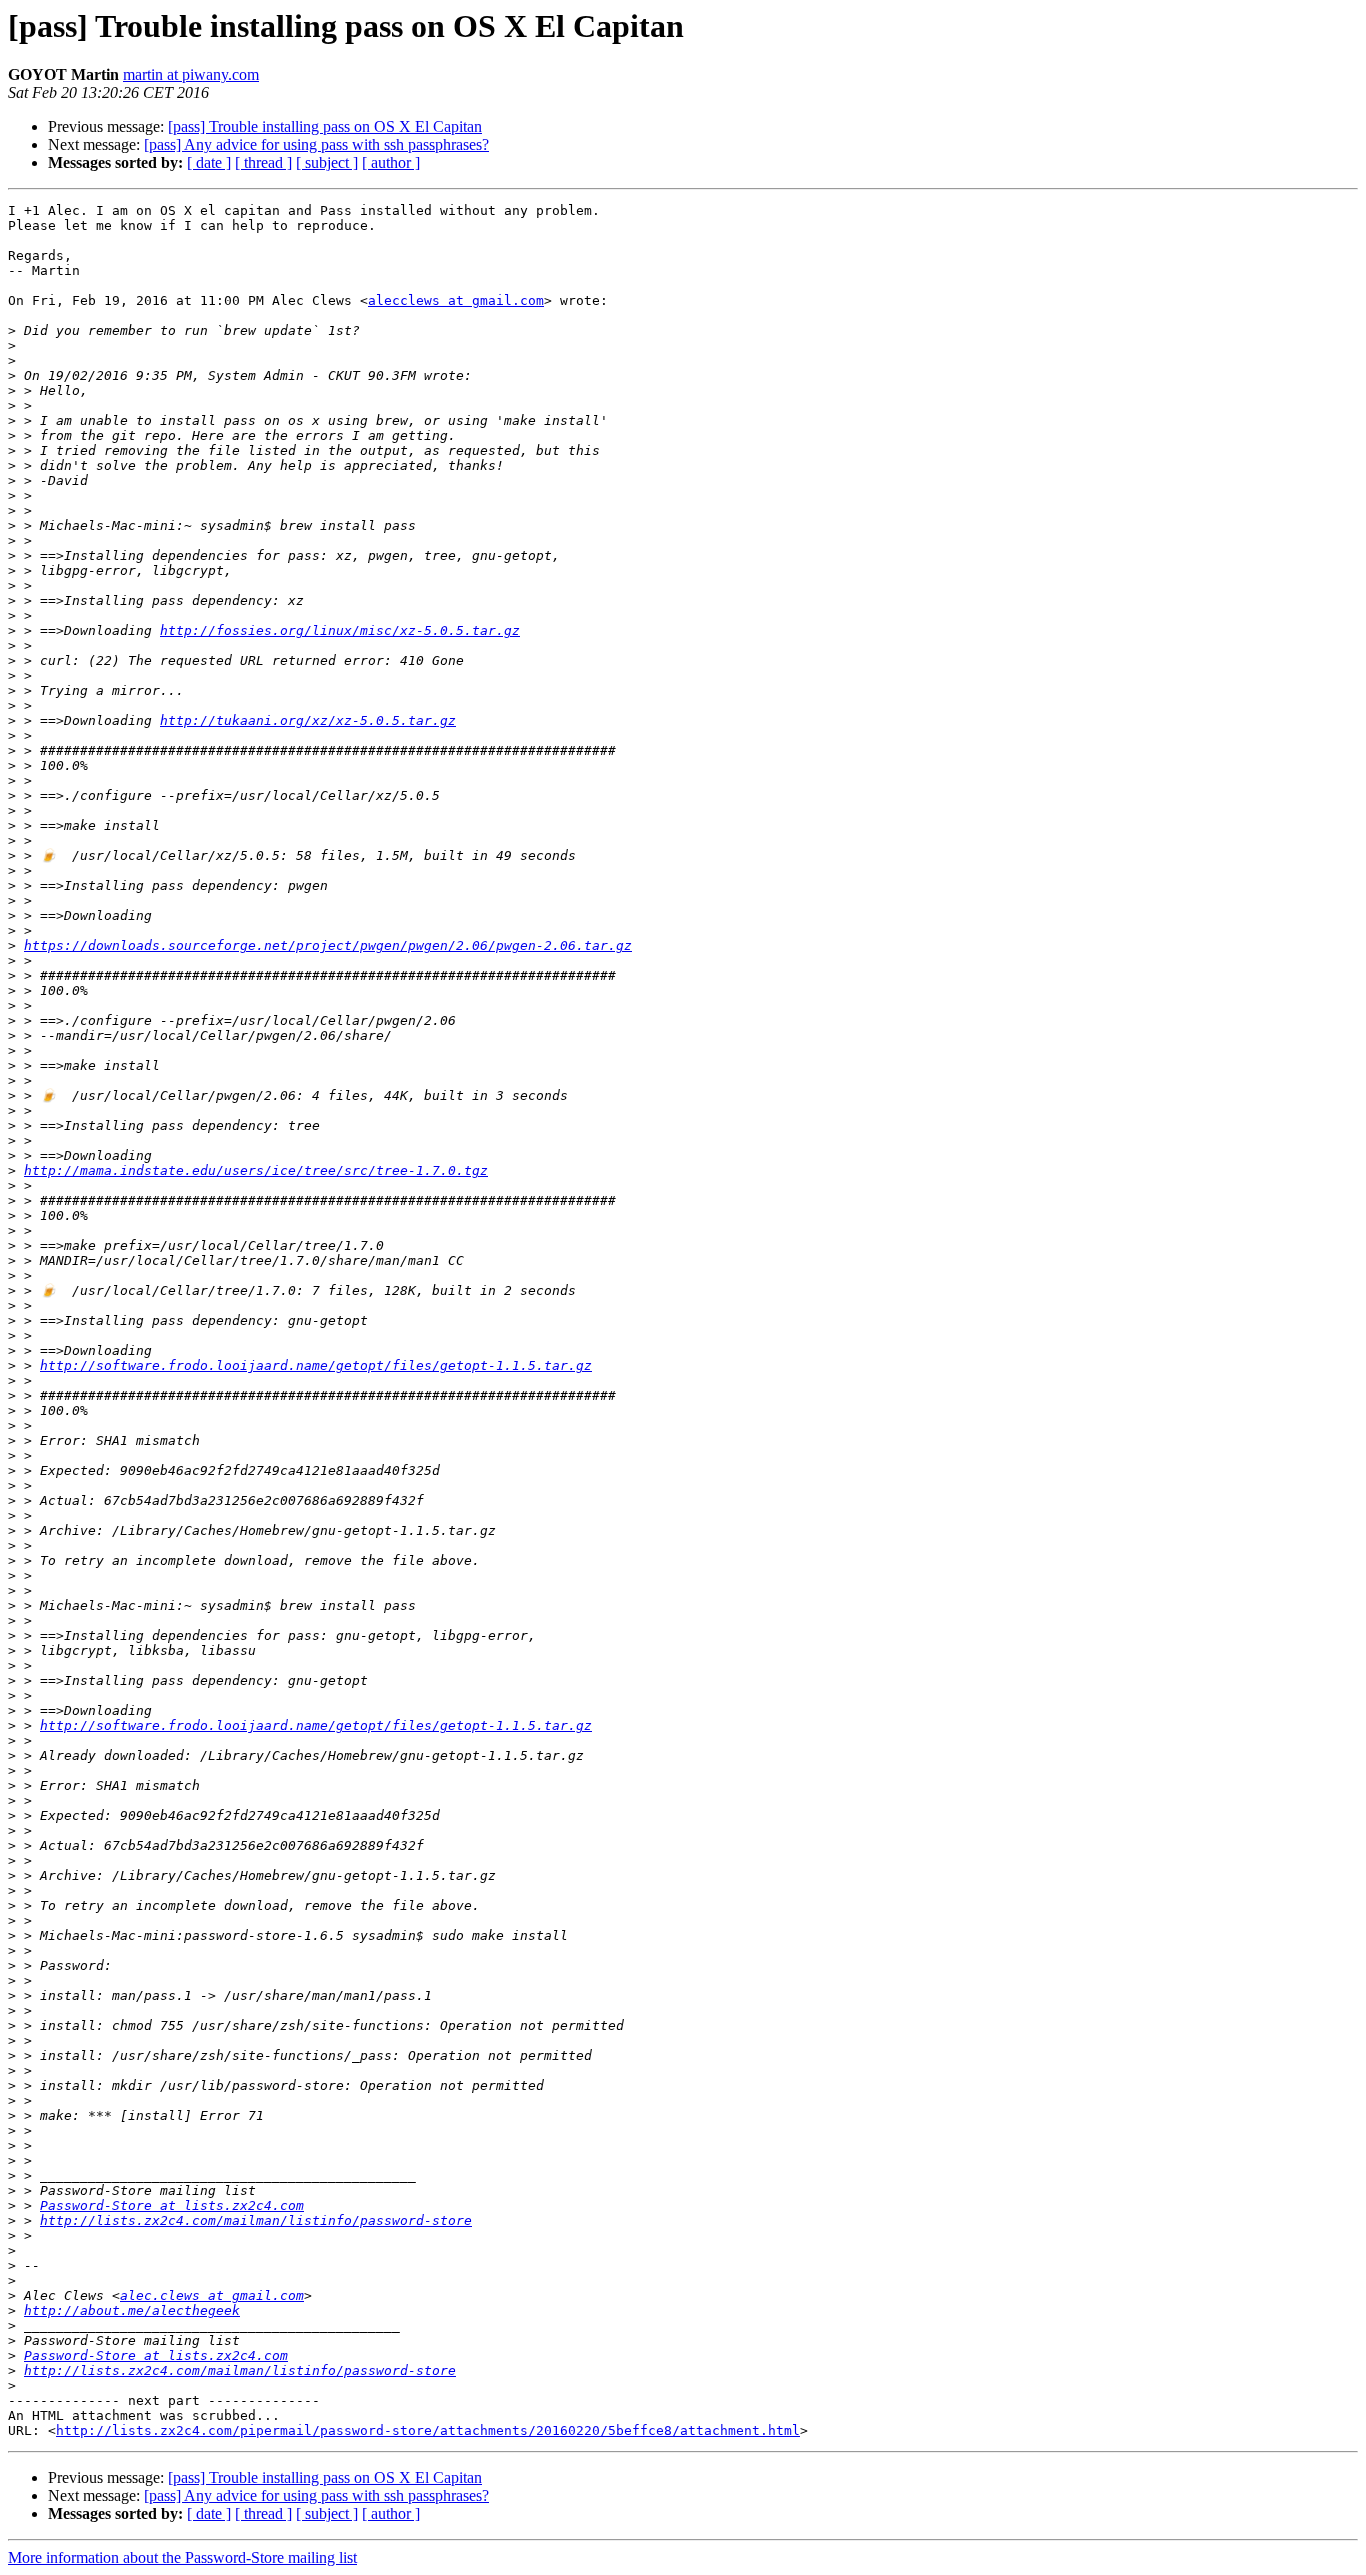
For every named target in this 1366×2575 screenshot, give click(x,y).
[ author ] (391, 162)
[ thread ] (263, 162)
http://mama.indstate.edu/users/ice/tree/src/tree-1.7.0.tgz (256, 1170)
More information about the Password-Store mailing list (182, 2557)
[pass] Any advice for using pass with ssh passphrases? (316, 144)
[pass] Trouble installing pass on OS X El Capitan (325, 126)
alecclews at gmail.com (456, 300)
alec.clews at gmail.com (212, 2295)
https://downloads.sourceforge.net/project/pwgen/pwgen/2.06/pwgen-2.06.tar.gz (328, 945)
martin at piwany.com (191, 74)
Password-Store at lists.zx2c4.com (172, 2205)
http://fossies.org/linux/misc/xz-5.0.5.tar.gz (340, 630)
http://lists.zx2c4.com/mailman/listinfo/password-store (256, 2220)
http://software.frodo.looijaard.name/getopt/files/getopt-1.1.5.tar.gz (316, 1365)
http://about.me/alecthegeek (132, 2310)
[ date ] (209, 162)
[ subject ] (327, 162)
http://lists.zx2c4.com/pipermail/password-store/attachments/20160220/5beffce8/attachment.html (428, 2430)
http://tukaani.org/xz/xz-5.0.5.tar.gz (308, 720)
